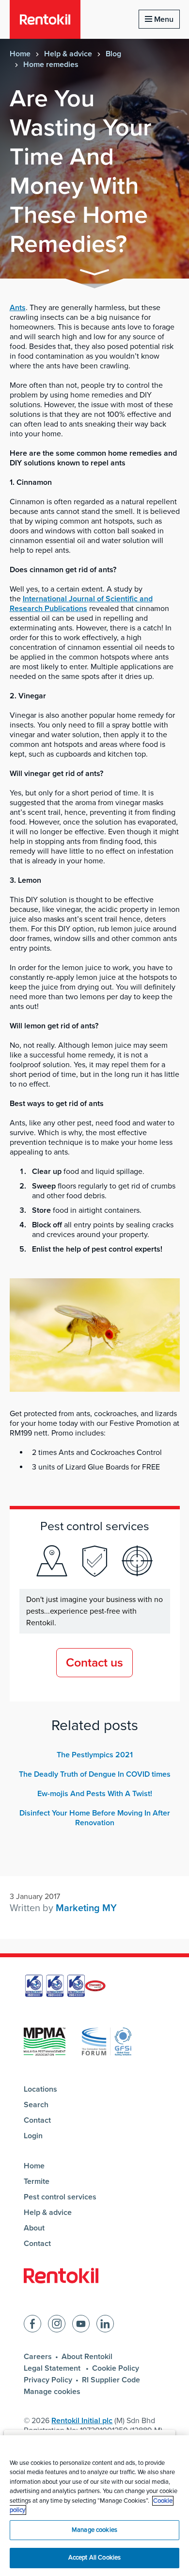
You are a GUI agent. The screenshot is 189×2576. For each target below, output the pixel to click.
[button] (94, 274)
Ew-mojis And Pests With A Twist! (95, 1794)
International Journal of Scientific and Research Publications (81, 604)
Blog (113, 54)
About (34, 2228)
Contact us (94, 1663)
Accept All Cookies (94, 2558)
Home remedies (51, 65)
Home (20, 54)
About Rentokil (87, 2357)
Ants (18, 308)
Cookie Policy (116, 2368)
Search (36, 2105)
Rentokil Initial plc (82, 2421)
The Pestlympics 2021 (95, 1755)
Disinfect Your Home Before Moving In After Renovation (95, 1818)
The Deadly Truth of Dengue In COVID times (95, 1774)
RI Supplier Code (111, 2380)
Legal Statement (53, 2368)
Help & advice (68, 54)
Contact (37, 2120)
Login (33, 2136)
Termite (37, 2181)
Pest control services (60, 2197)
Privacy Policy (48, 2380)
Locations (40, 2089)
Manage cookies (52, 2392)
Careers (38, 2357)
